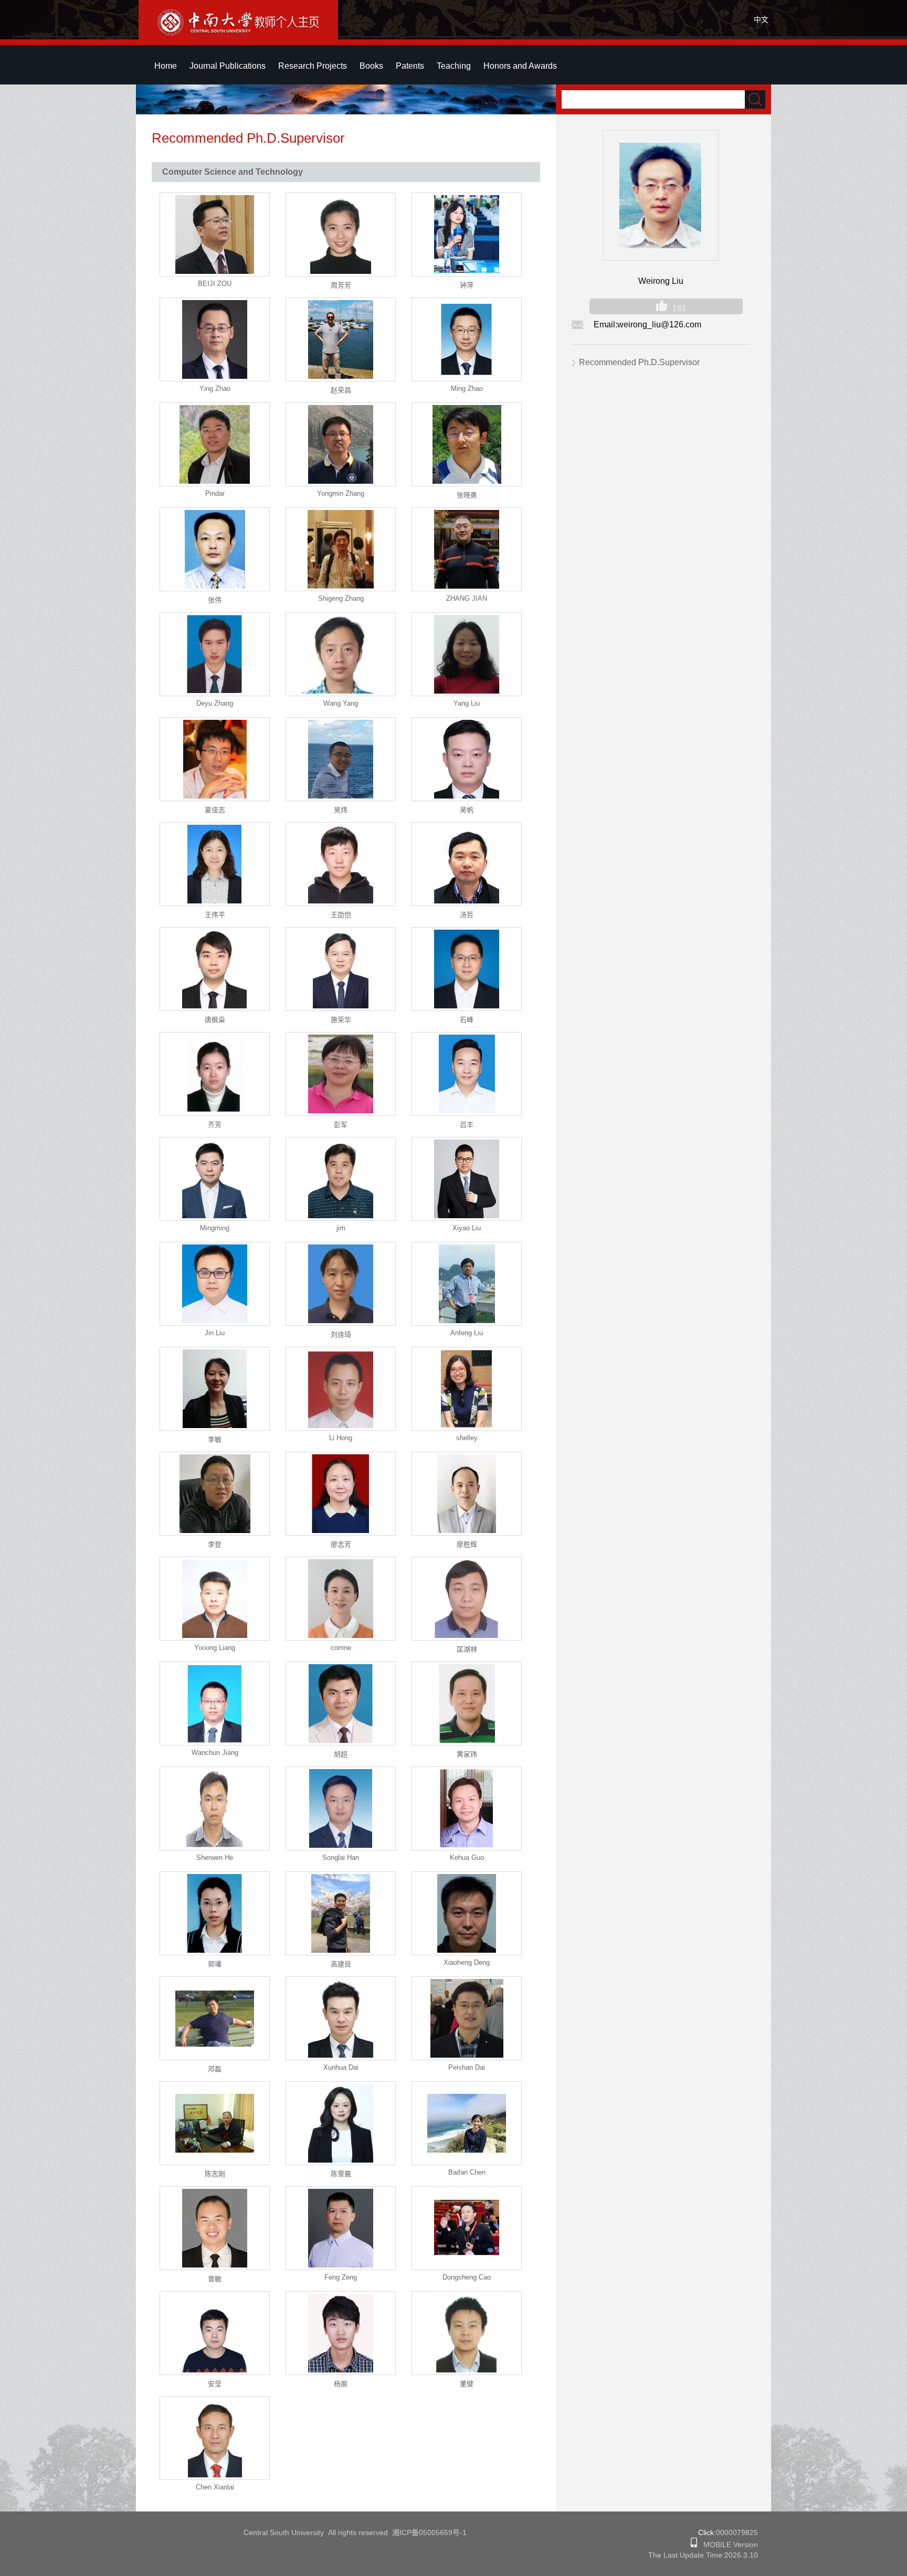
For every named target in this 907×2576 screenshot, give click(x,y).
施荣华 (341, 1020)
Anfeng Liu (467, 1333)
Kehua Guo (467, 1858)
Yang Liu (467, 703)
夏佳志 (215, 810)
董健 (467, 2384)
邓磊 (215, 2069)
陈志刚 (215, 2174)
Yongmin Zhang (341, 493)
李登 (215, 1544)
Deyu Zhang (215, 703)
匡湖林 (467, 1649)
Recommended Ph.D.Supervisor (639, 362)
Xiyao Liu (467, 1228)
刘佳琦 (341, 1334)
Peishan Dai (467, 2067)
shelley (467, 1438)
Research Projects (313, 66)
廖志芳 (341, 1544)
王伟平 (215, 915)
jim (341, 1228)
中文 (761, 19)
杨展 (341, 2384)
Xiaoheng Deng (467, 1962)
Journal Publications (228, 66)
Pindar (215, 493)
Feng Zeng (341, 2277)
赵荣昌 (341, 390)
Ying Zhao (215, 388)
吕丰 (467, 1125)
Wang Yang (341, 703)
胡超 (341, 1754)
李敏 (215, 1439)
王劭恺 (341, 915)
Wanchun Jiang (215, 1753)
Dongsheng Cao (467, 2277)
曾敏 (215, 2279)
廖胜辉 (467, 1544)
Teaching (454, 66)
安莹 (215, 2384)
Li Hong (341, 1438)
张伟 (215, 600)
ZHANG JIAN (467, 598)
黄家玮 (467, 1754)
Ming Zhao (467, 388)
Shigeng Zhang (341, 598)
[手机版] (694, 2545)
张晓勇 (467, 495)
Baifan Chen (467, 2172)
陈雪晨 (341, 2174)
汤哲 (467, 915)
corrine (341, 1648)
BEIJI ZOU (215, 284)
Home (166, 66)
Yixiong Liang (215, 1648)
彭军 (341, 1125)
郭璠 (215, 1964)
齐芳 (215, 1125)
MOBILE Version (727, 2545)
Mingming (215, 1228)
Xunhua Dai (341, 2067)
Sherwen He (215, 1858)
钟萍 (467, 285)
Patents (410, 66)
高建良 (341, 1964)
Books (371, 66)
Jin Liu (215, 1333)
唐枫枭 (215, 1020)
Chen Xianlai (215, 2487)
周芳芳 (341, 285)
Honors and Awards (520, 66)
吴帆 (467, 810)
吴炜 (341, 810)
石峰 (467, 1020)
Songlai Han (341, 1858)
